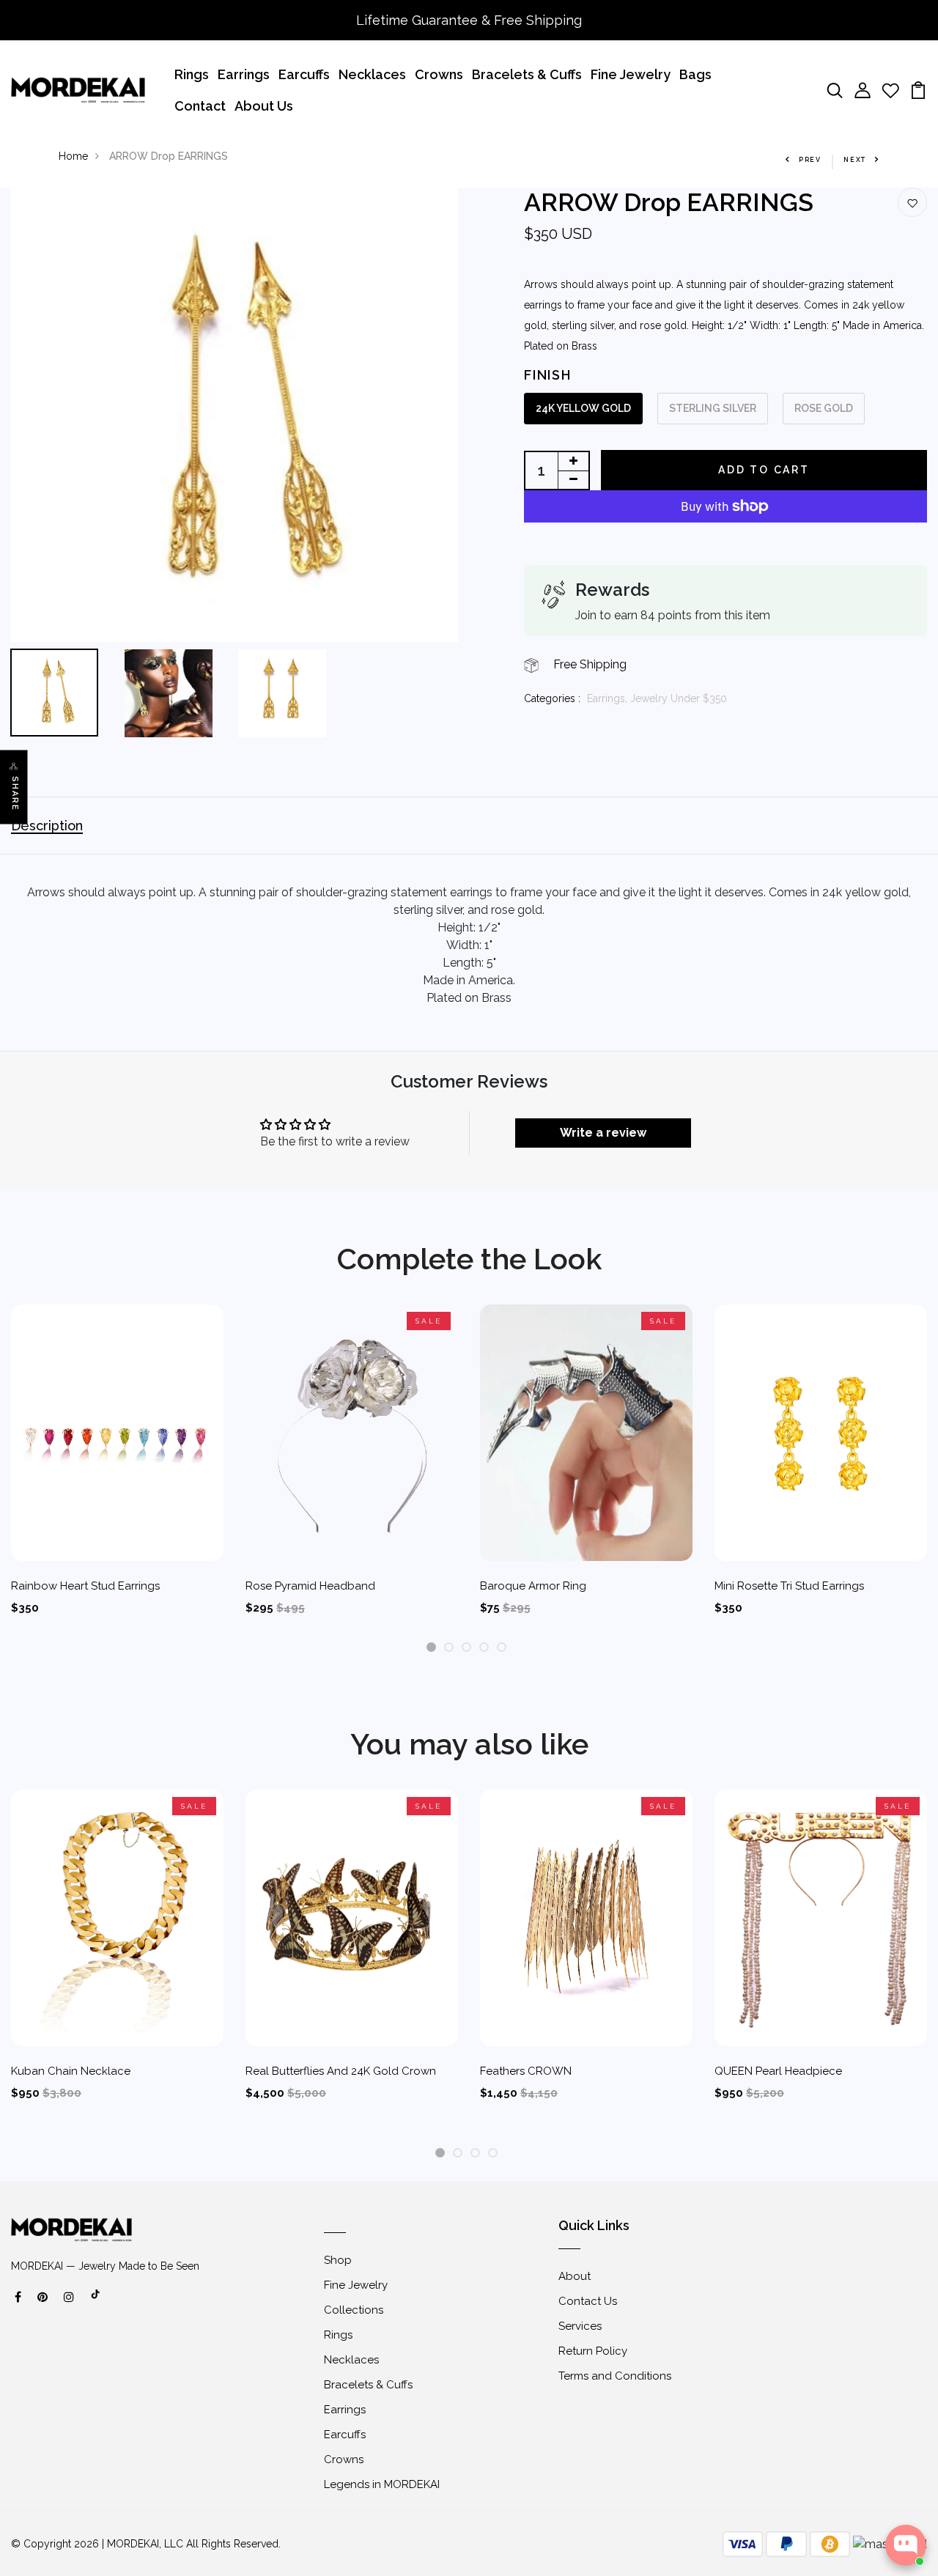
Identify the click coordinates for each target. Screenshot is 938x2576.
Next (855, 160)
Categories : (552, 698)
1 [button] (431, 1648)
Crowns (439, 74)
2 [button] (449, 1648)
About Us (264, 106)
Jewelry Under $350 (679, 698)
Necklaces (372, 74)
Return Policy (593, 2351)
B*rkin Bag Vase (842, 2440)
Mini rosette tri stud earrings (789, 1586)
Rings (192, 74)
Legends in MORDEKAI (382, 2484)
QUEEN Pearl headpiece (778, 2071)
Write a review (603, 1133)
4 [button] (484, 1648)
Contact (200, 106)
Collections (354, 2310)
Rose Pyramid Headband (310, 1586)
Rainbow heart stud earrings (85, 1586)
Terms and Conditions (615, 2376)
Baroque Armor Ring (533, 1586)
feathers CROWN (526, 2071)
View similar (793, 2488)
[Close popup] (913, 2400)
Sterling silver (713, 408)
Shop (338, 2260)
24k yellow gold (583, 408)
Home (73, 156)
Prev (810, 160)
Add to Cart (764, 470)
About (575, 2276)
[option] (234, 415)
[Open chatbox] (906, 2545)
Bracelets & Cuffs (527, 74)
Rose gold (824, 408)
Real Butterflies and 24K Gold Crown (341, 2071)
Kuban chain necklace (71, 2071)
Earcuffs (304, 74)
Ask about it (876, 2488)
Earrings (244, 74)
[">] (96, 2302)
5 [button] (502, 1648)
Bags (695, 74)
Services (580, 2326)
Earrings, (609, 698)
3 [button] (466, 1648)
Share (15, 793)
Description (47, 826)
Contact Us (588, 2301)
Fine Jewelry (631, 74)
